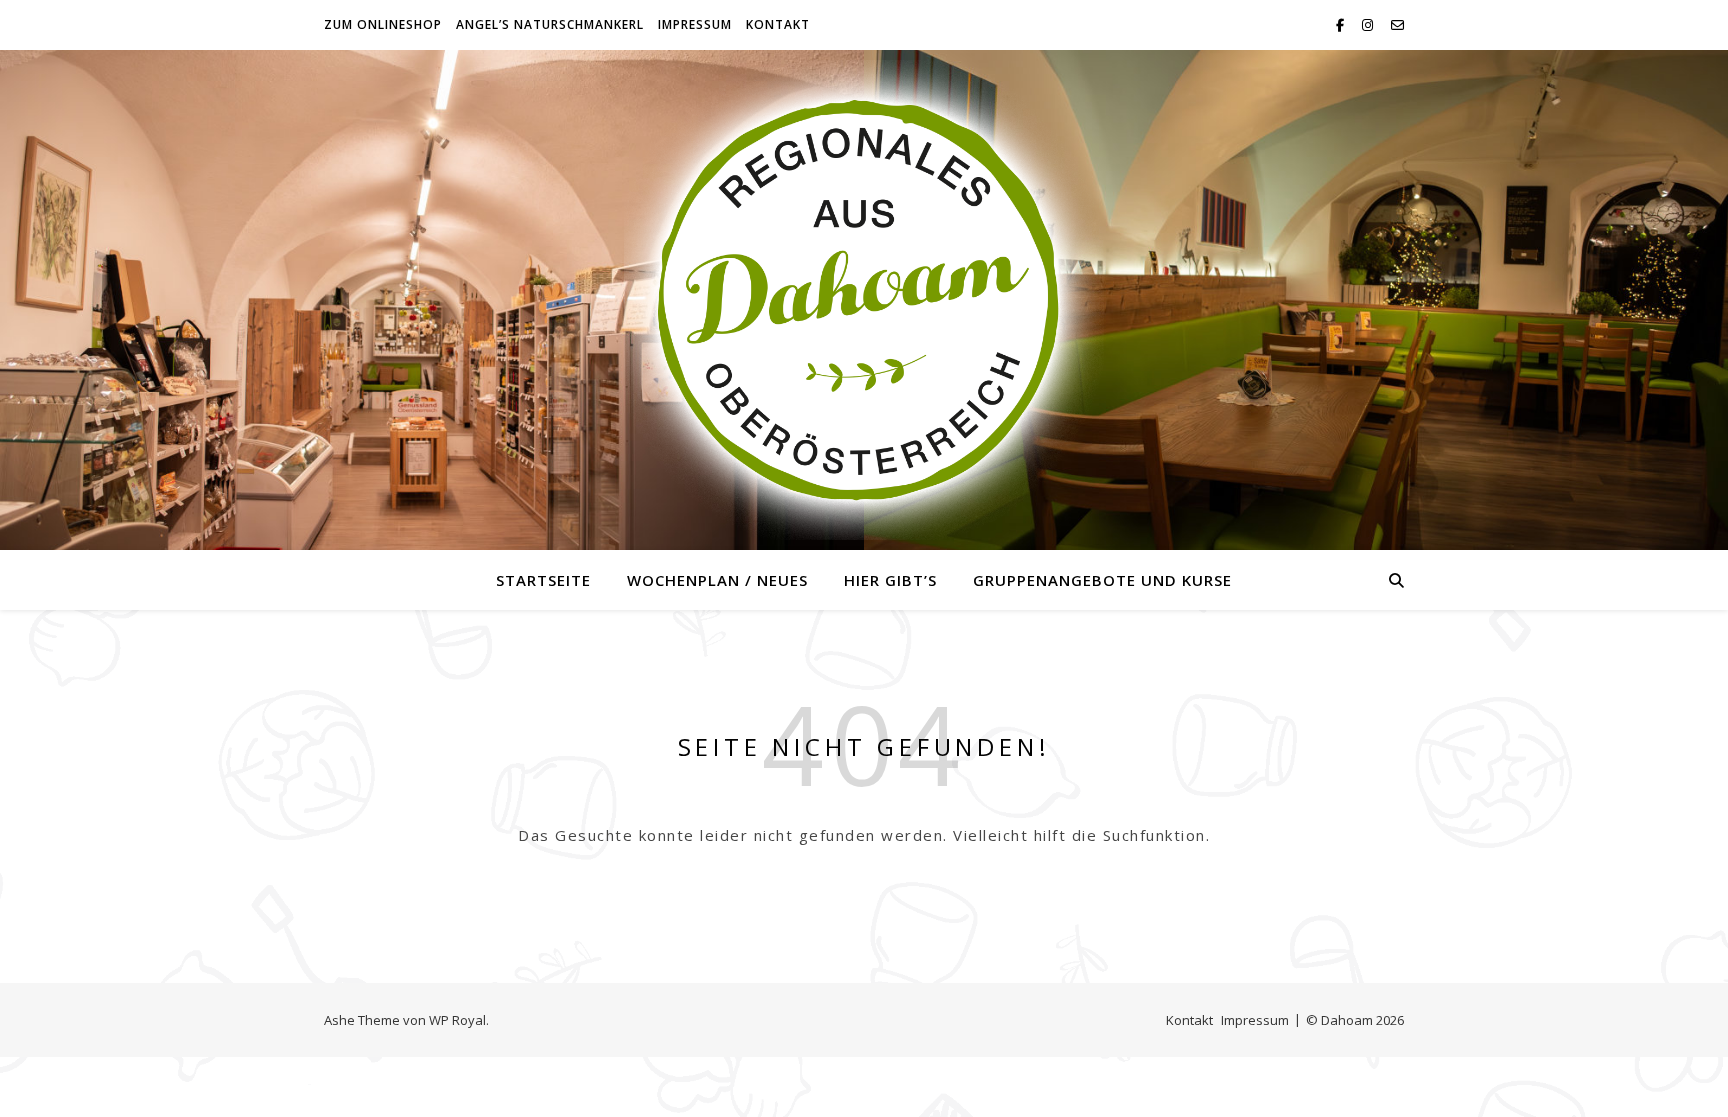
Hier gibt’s (890, 580)
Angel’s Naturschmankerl (550, 24)
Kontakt (778, 24)
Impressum (695, 24)
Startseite (543, 580)
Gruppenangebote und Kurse (1102, 580)
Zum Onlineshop (383, 24)
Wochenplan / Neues (717, 580)
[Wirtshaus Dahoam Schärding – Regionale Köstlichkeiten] (864, 300)
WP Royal (457, 1020)
